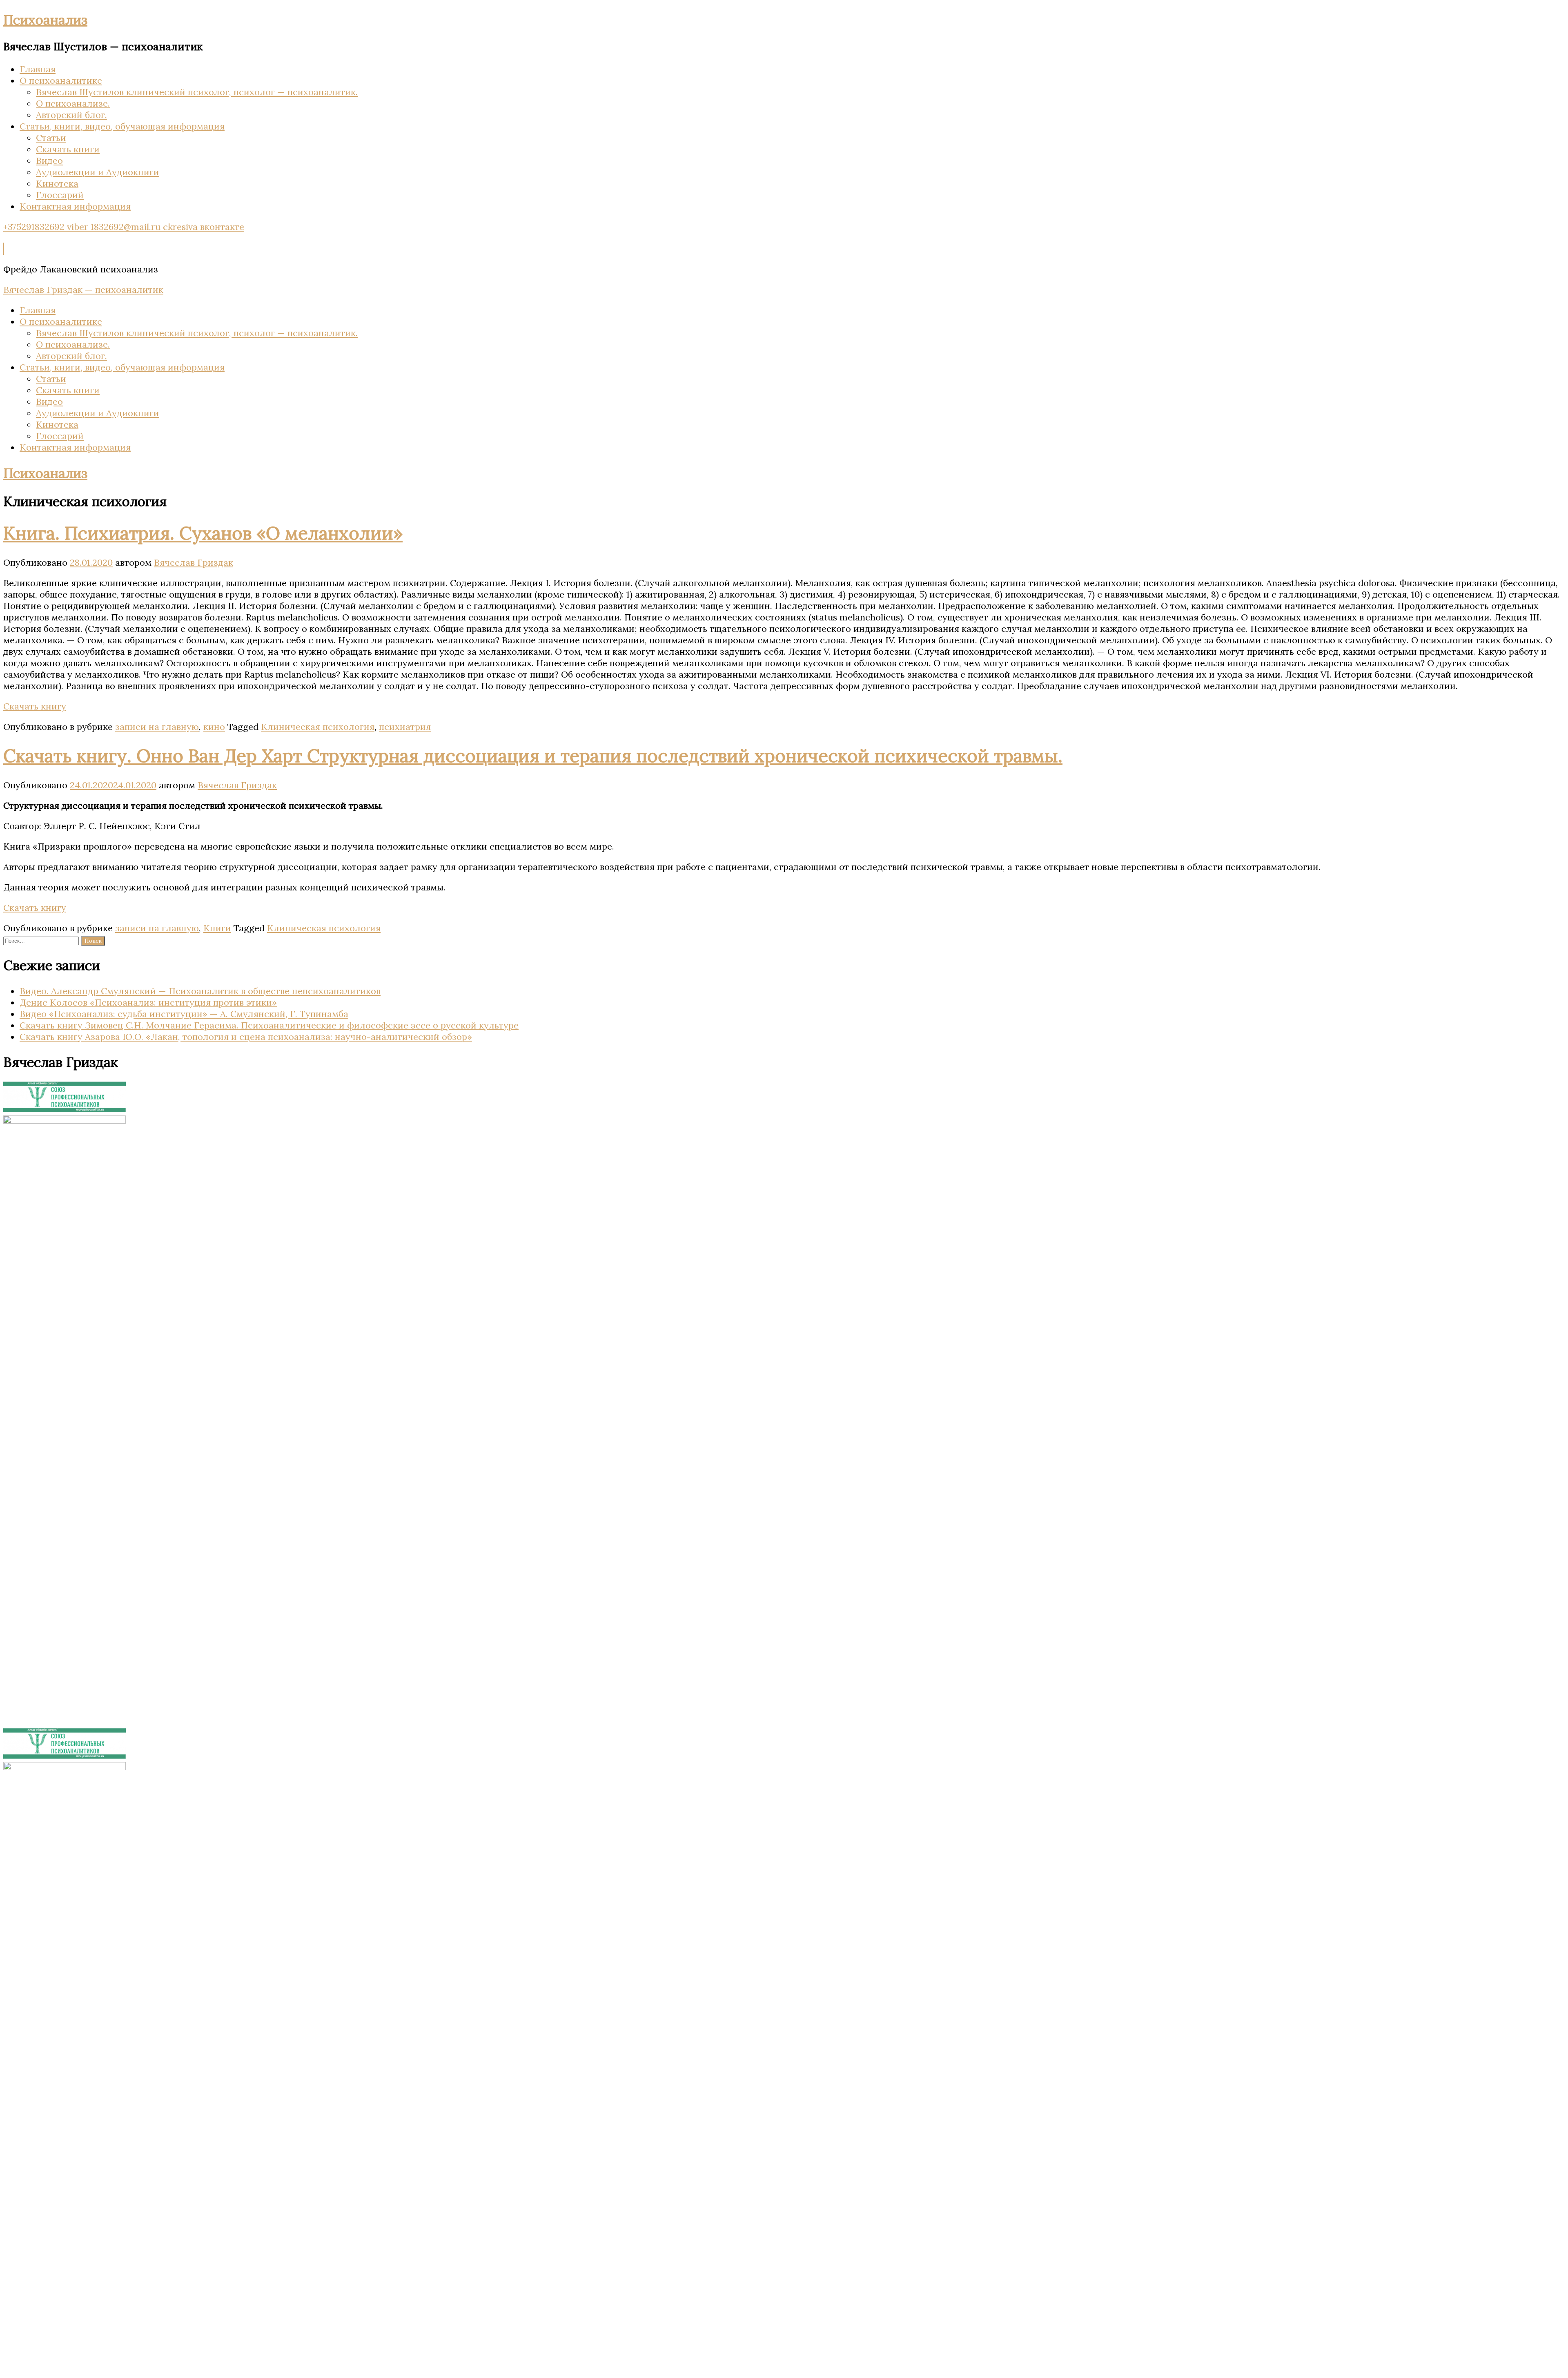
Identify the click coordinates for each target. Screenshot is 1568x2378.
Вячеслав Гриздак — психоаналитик (83, 290)
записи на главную (157, 727)
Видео (49, 161)
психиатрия (405, 727)
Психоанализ (45, 20)
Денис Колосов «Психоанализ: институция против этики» (148, 1002)
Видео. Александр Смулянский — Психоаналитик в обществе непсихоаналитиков (200, 991)
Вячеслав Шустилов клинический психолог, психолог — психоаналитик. (197, 92)
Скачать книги (68, 149)
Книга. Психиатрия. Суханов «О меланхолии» (203, 533)
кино (214, 727)
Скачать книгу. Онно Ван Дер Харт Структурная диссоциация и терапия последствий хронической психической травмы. (533, 756)
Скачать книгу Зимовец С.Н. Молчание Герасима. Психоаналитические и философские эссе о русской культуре (269, 1025)
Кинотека (57, 183)
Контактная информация (75, 206)
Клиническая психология (318, 727)
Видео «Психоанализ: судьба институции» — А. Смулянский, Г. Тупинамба (184, 1014)
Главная (38, 69)
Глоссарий (60, 195)
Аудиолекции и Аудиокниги (98, 172)
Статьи (51, 138)
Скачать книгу (35, 706)
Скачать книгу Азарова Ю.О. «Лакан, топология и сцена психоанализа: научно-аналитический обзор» (246, 1037)
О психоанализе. (73, 103)
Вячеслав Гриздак (194, 562)
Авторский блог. (71, 115)
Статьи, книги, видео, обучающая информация (122, 126)
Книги (217, 928)
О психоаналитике (61, 80)
